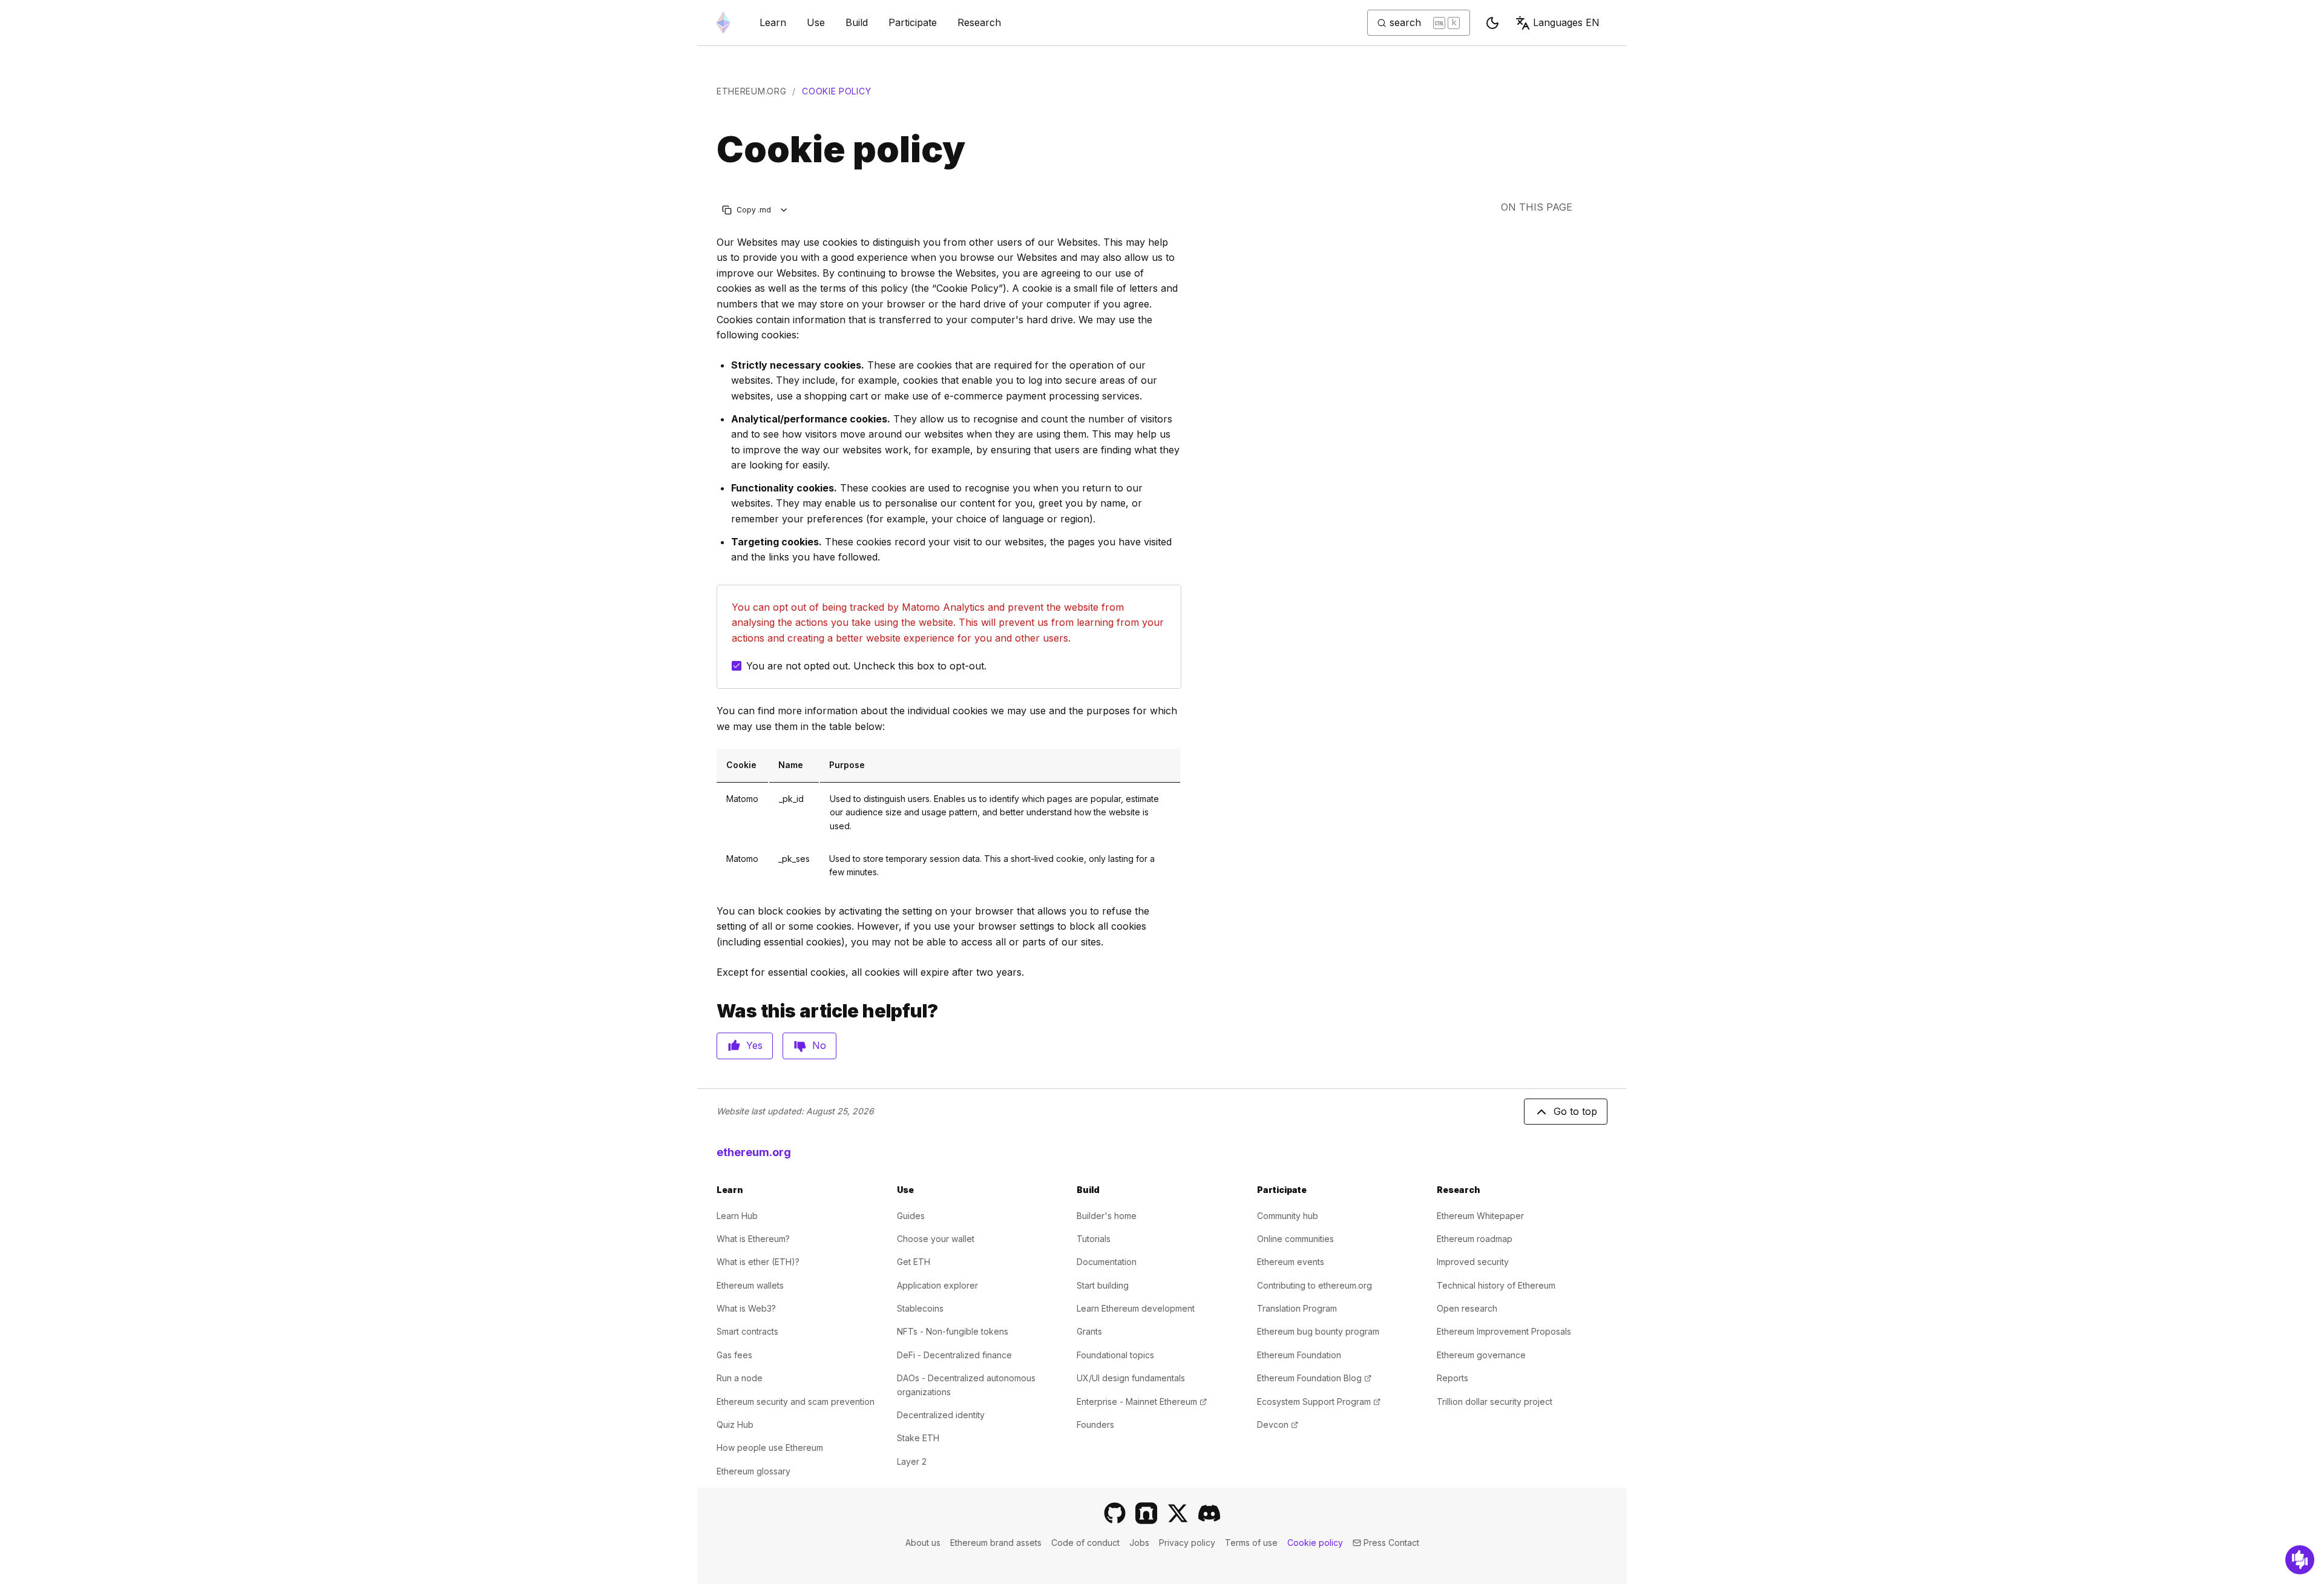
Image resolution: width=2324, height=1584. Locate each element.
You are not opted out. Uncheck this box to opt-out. (866, 666)
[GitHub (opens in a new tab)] (1115, 1513)
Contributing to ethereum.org (1315, 1285)
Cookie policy (1315, 1543)
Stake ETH (918, 1438)
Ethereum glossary (753, 1471)
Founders (1095, 1425)
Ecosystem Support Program (1319, 1402)
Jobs (1139, 1543)
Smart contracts (747, 1331)
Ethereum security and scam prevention (796, 1402)
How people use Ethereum (770, 1448)
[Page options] (784, 210)
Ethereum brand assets (996, 1543)
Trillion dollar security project (1495, 1402)
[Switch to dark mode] (1492, 23)
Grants (1089, 1331)
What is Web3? (746, 1308)
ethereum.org (751, 91)
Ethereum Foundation (1299, 1355)
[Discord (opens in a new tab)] (1209, 1513)
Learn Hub (737, 1216)
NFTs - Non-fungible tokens (953, 1331)
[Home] (723, 23)
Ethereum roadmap (1475, 1239)
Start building (1103, 1285)
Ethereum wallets (750, 1285)
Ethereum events (1291, 1262)
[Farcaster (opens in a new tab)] (1146, 1513)
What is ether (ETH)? (758, 1262)
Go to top (1575, 1111)
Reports (1452, 1378)
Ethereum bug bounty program (1318, 1331)
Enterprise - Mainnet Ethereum (1142, 1402)
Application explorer (937, 1285)
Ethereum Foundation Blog (1314, 1378)
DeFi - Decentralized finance (954, 1355)
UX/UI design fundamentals (1131, 1378)
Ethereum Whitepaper (1480, 1216)
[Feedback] (2300, 1560)
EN (1566, 22)
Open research (1467, 1308)
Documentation (1107, 1262)
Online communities (1295, 1239)
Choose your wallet (936, 1239)
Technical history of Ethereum (1496, 1285)
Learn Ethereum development (1136, 1308)
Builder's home (1107, 1216)
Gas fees (734, 1355)
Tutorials (1094, 1239)
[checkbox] (737, 666)
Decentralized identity (941, 1415)
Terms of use (1251, 1543)
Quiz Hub (735, 1425)
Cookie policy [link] (836, 91)
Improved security (1473, 1262)
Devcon (1278, 1425)
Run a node (740, 1378)
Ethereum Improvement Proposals (1504, 1331)
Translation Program (1297, 1308)
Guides (911, 1216)
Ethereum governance (1481, 1355)
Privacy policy (1187, 1543)
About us (923, 1543)
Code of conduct (1085, 1543)
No (819, 1045)
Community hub (1288, 1216)
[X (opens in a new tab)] (1178, 1513)
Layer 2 (912, 1461)
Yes (754, 1045)
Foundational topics (1115, 1355)
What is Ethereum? (753, 1239)
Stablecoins (920, 1308)
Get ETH (914, 1262)
